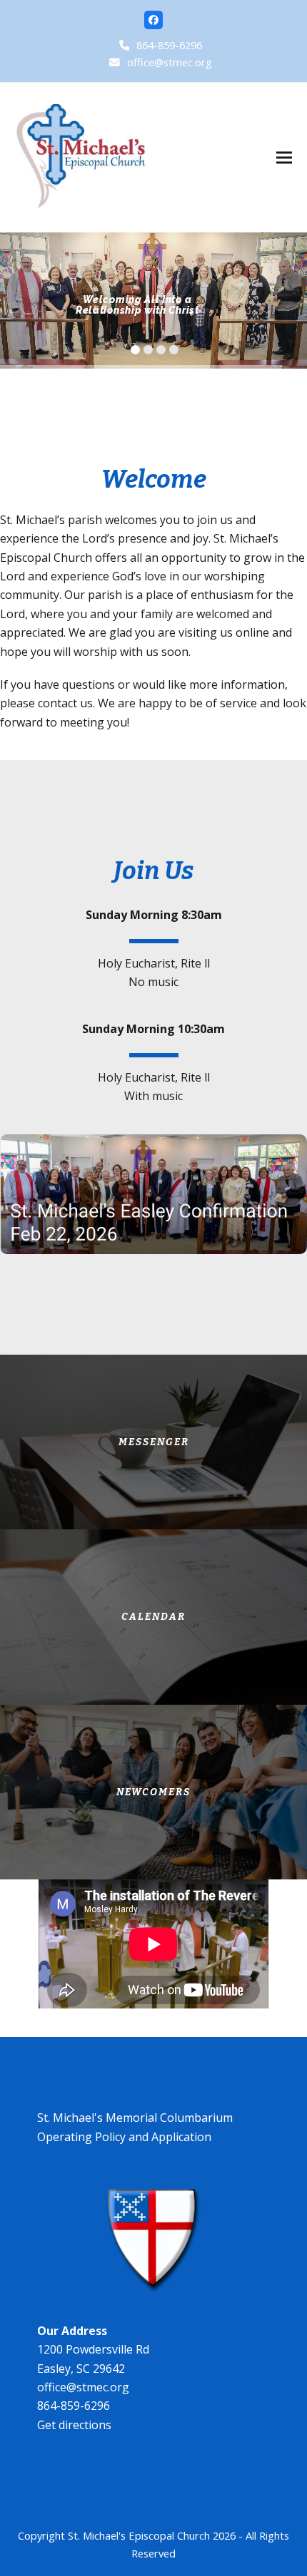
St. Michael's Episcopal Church (139, 2535)
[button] (284, 157)
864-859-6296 (169, 45)
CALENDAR (153, 1617)
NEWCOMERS (153, 1792)
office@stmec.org (170, 62)
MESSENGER (154, 1442)
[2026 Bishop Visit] (153, 1193)
